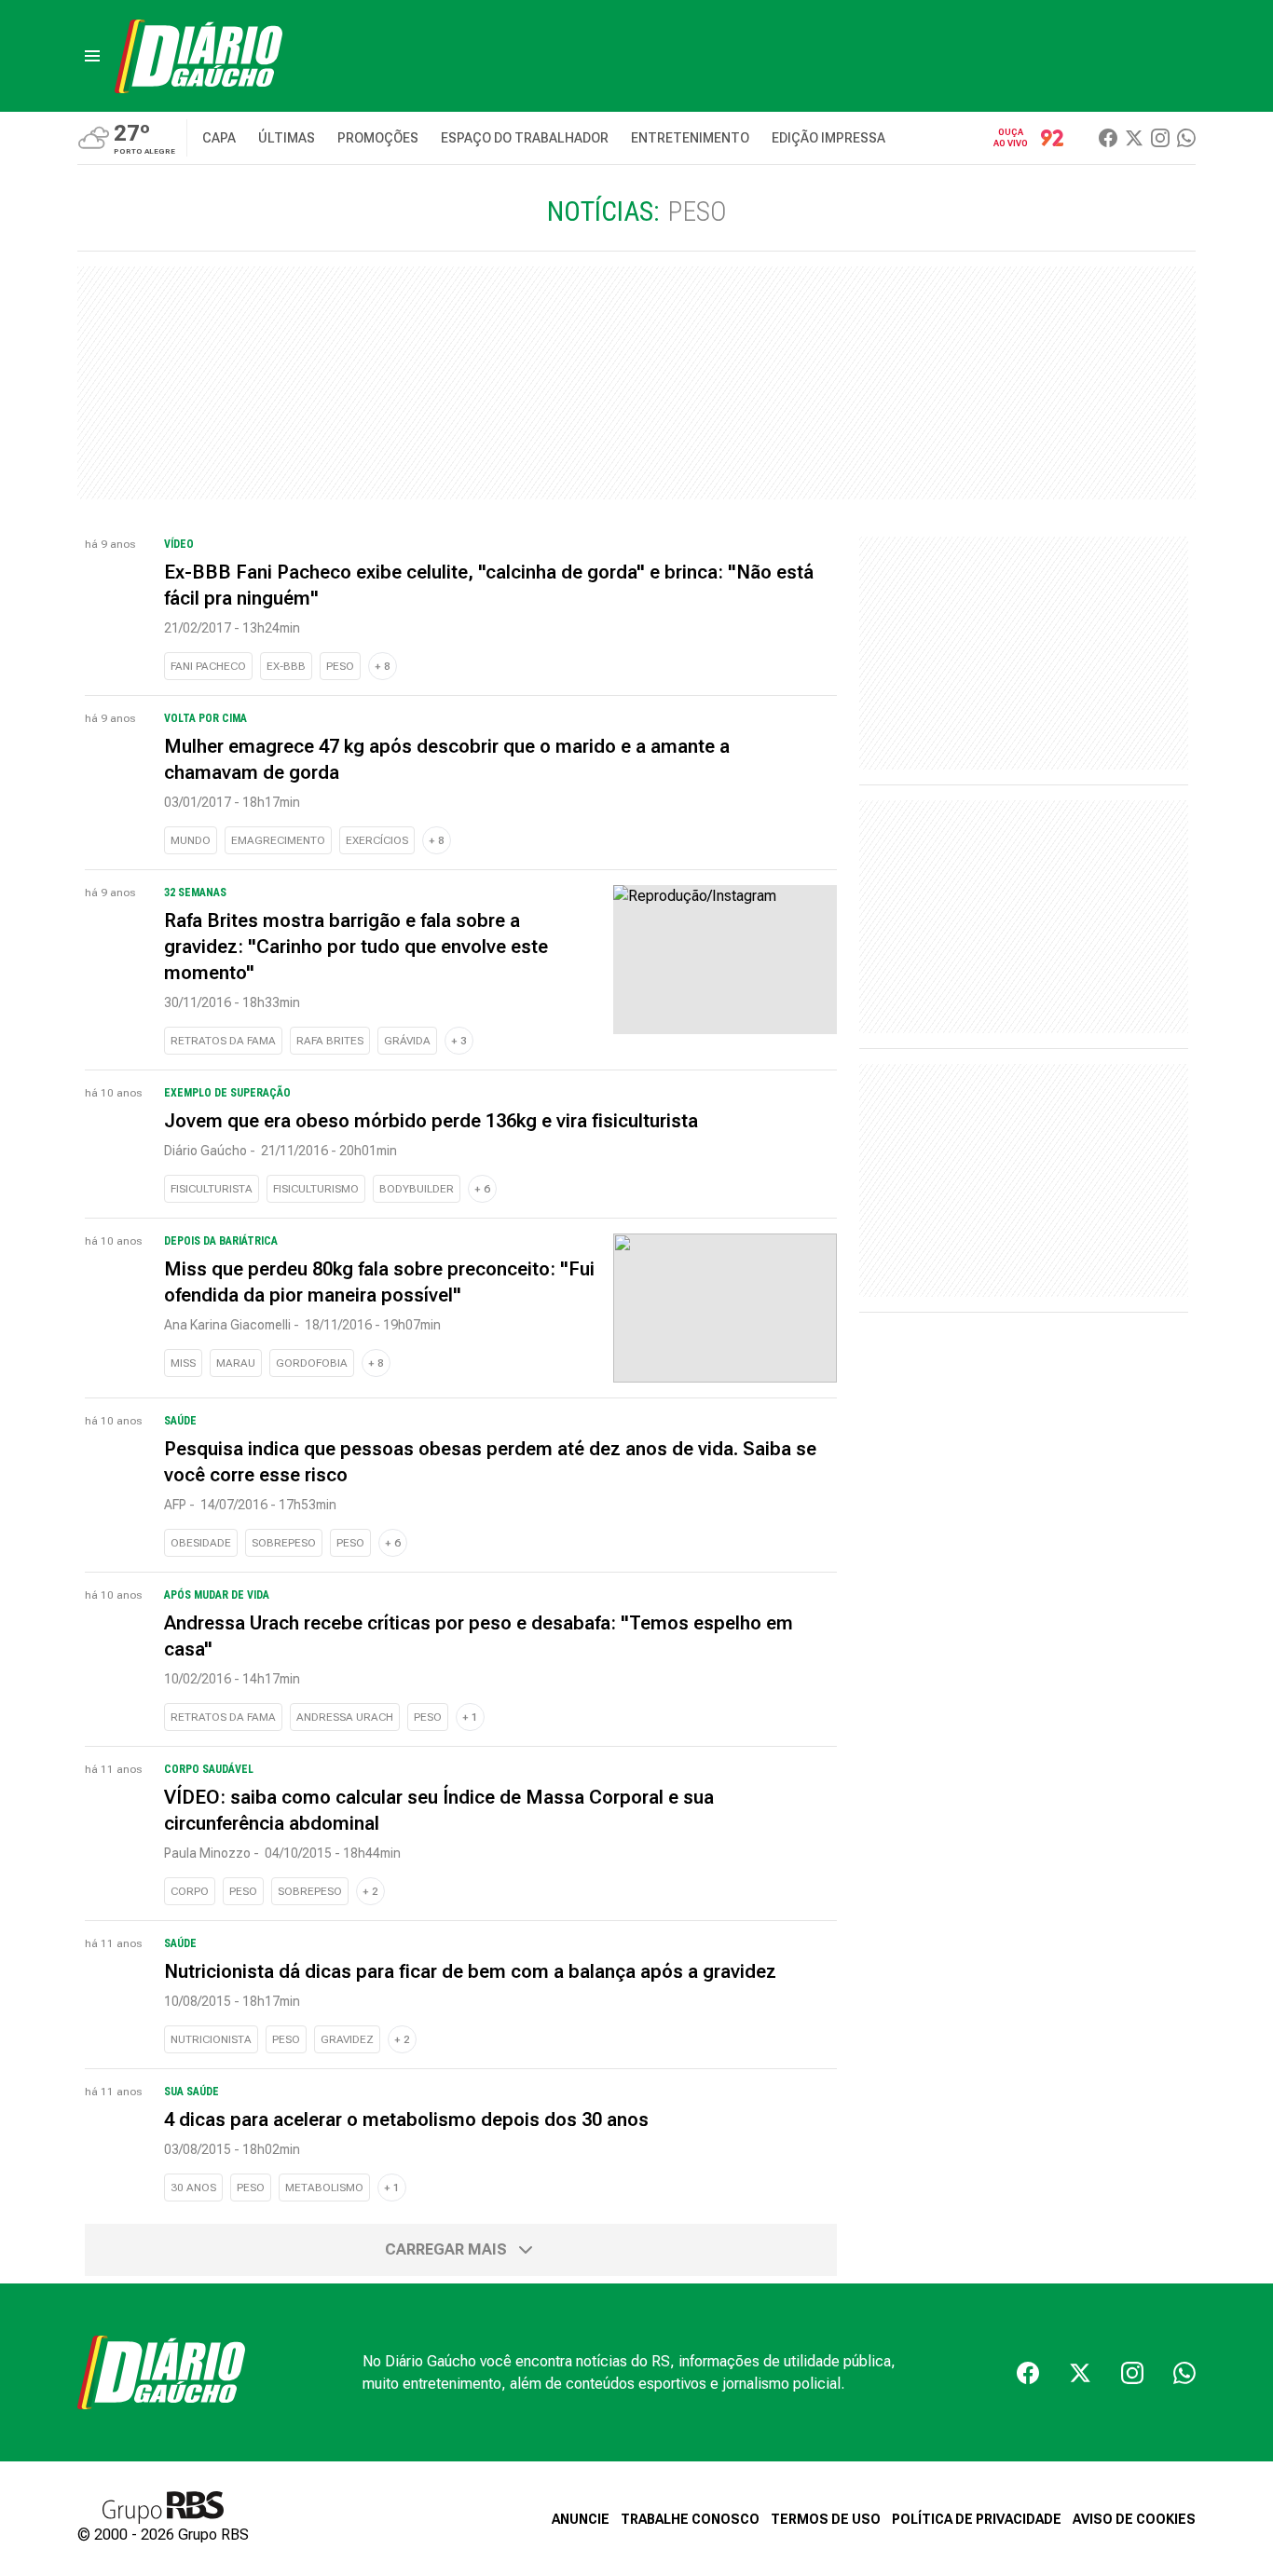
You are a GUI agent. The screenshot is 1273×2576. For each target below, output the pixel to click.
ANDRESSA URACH (345, 1717)
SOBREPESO (284, 1543)
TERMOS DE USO (826, 2519)
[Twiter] (1134, 138)
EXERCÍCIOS (377, 840)
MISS (183, 1363)
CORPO (190, 1891)
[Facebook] (1108, 138)
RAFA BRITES (330, 1041)
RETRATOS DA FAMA (223, 1041)
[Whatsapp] (1186, 138)
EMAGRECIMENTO (278, 840)
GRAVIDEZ (347, 2039)
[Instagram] (1160, 138)
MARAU (236, 1363)
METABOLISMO (324, 2188)
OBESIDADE (201, 1543)
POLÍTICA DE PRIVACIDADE (977, 2519)
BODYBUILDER (417, 1189)
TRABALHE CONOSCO (690, 2519)
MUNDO (191, 840)
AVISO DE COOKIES (1134, 2519)
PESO (340, 666)
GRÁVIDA (407, 1041)
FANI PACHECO (208, 666)
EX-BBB (286, 666)
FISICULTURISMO (316, 1189)
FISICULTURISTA (212, 1189)
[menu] (92, 56)
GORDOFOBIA (312, 1363)
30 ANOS (193, 2188)
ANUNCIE (581, 2519)
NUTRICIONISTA (211, 2039)
